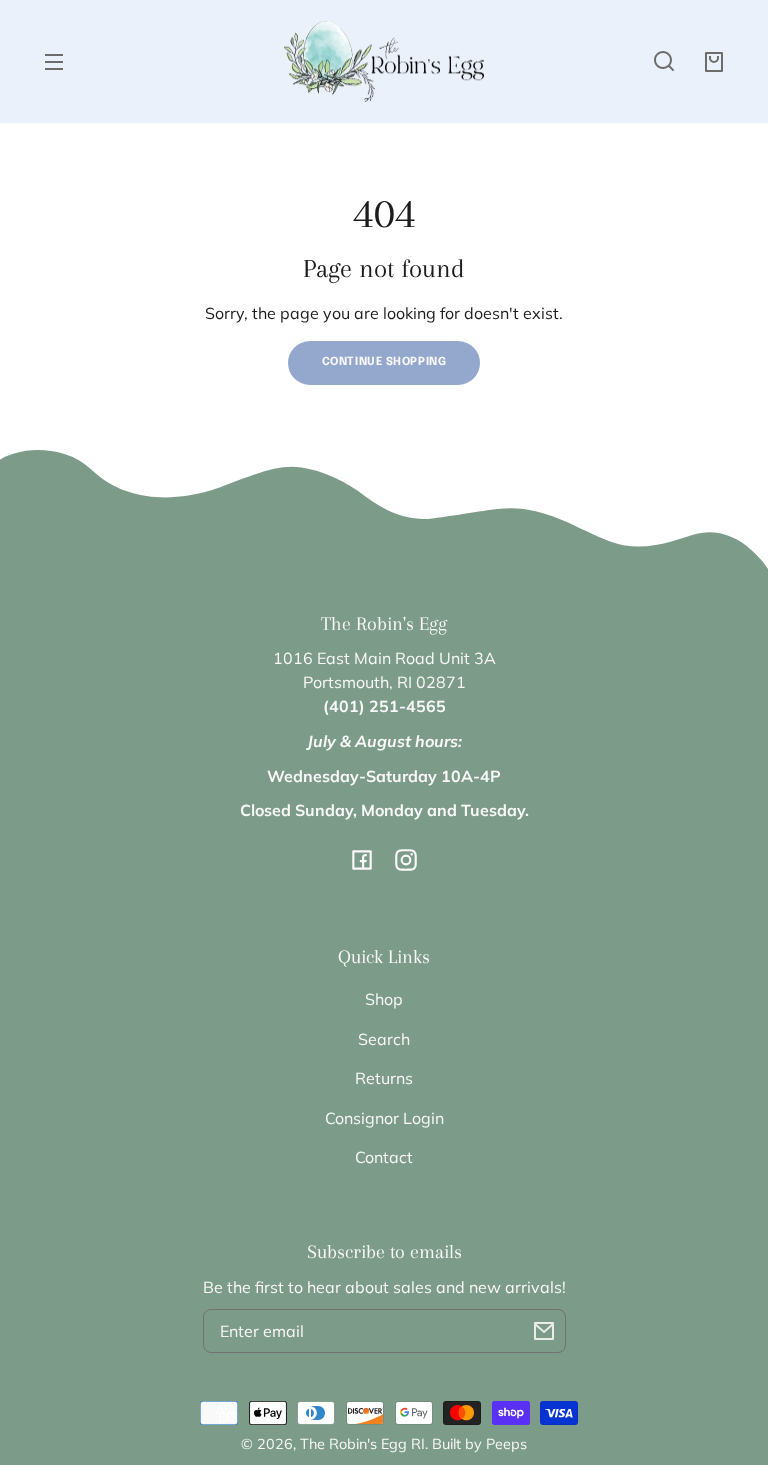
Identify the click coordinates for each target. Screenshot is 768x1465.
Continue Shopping (384, 362)
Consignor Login (384, 1118)
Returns (384, 1078)
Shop (384, 999)
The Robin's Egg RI (362, 1444)
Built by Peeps (479, 1444)
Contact (384, 1157)
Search (384, 1039)
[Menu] (54, 61)
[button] (664, 61)
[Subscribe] (544, 1331)
